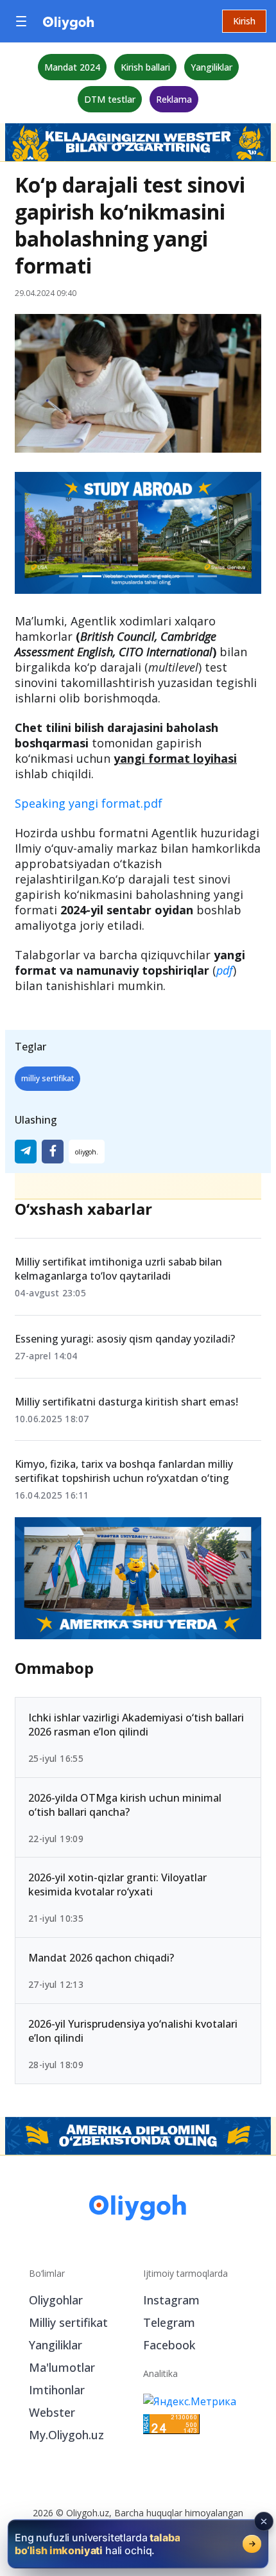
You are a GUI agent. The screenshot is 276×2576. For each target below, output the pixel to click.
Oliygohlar (56, 2300)
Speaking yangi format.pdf (89, 803)
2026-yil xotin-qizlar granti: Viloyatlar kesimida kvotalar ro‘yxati (117, 1885)
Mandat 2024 (72, 67)
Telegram (169, 2322)
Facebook (169, 2345)
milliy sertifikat (47, 1078)
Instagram (171, 2300)
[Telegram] (26, 1152)
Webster (52, 2412)
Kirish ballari (145, 67)
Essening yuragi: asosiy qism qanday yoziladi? (125, 1339)
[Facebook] (53, 1152)
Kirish (244, 21)
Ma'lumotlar (62, 2367)
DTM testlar (110, 99)
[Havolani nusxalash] (87, 1152)
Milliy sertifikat (68, 2322)
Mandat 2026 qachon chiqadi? (101, 1958)
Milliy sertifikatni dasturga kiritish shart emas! (126, 1402)
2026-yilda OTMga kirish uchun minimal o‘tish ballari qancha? (125, 1805)
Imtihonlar (57, 2390)
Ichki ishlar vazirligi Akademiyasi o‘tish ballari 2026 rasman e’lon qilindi (136, 1725)
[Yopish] (264, 2521)
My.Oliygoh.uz (66, 2435)
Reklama (174, 99)
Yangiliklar (211, 67)
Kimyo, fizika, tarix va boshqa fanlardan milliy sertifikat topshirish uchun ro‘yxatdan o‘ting (124, 1471)
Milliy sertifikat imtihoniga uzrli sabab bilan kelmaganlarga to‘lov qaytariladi (118, 1269)
